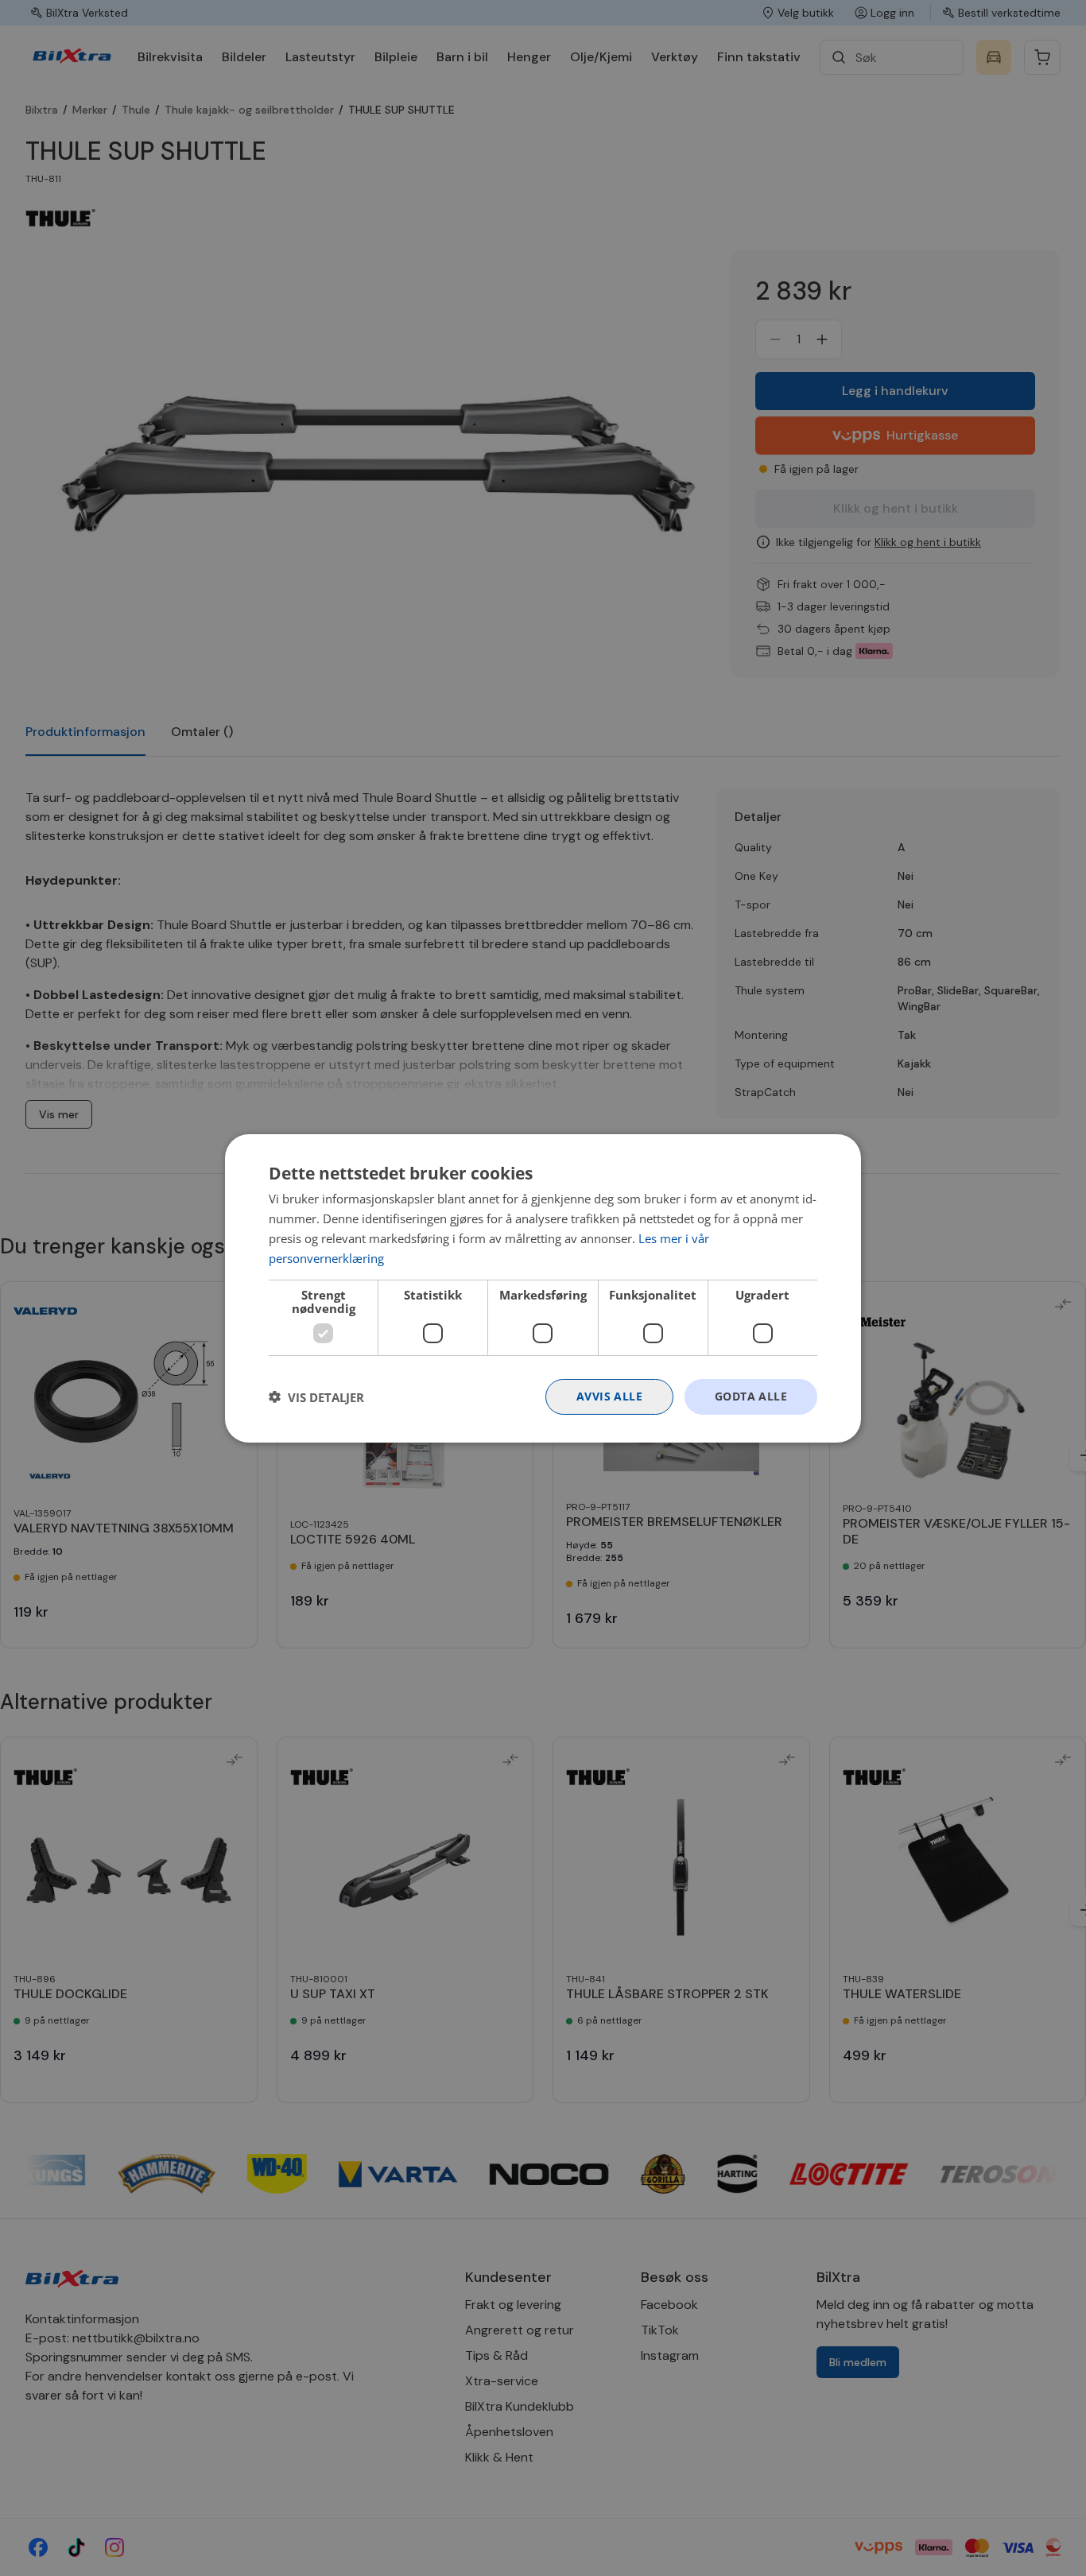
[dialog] (543, 1288)
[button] (316, 1396)
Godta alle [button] (751, 1396)
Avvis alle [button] (609, 1396)
